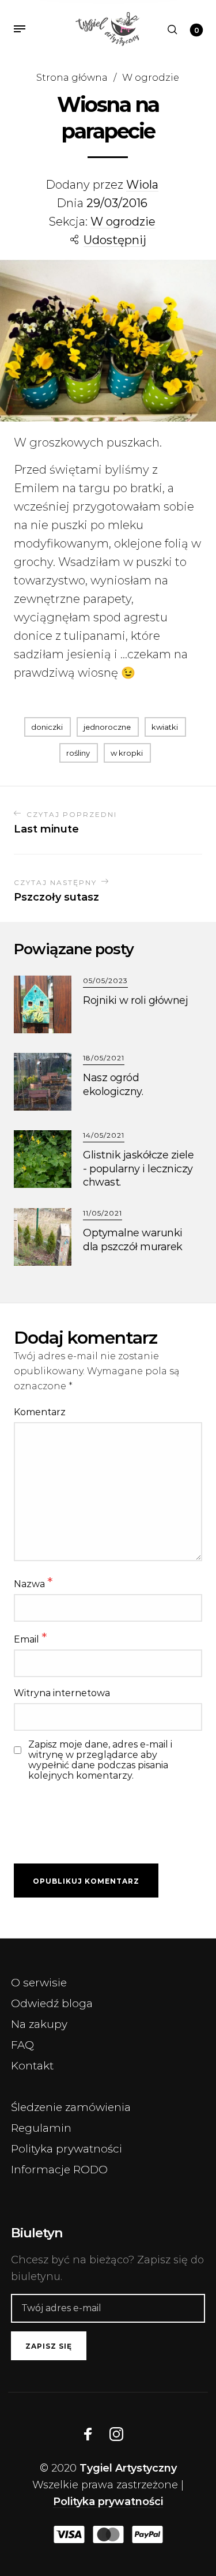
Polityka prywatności (67, 2149)
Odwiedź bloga (52, 2003)
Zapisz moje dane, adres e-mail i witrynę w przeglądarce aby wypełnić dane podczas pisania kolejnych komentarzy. (100, 1760)
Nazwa (33, 1583)
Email (30, 1638)
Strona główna (72, 77)
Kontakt (32, 2066)
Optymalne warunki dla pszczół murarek (133, 1240)
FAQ (22, 2045)
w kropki (127, 753)
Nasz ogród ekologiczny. (113, 1084)
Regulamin (41, 2128)
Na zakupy (39, 2024)
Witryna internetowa (62, 1693)
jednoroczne (107, 727)
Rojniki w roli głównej (135, 1000)
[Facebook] (88, 2434)
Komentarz (40, 1412)
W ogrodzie (151, 77)
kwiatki (165, 727)
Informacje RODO (59, 2170)
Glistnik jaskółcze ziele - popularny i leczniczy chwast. (138, 1169)
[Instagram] (116, 2434)
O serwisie (39, 1983)
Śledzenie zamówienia (71, 2107)
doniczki (47, 727)
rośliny (78, 753)
